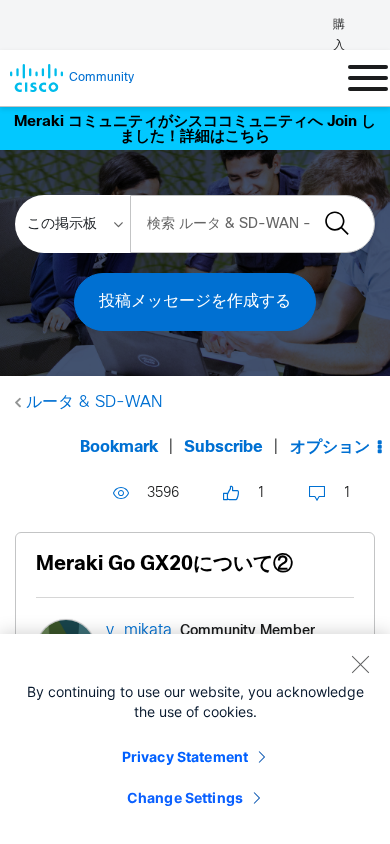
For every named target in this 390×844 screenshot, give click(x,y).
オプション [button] (330, 447)
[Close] (360, 664)
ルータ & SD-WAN (94, 402)
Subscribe (223, 447)
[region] (195, 739)
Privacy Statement (185, 756)
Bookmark (119, 447)
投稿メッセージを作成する (195, 301)
